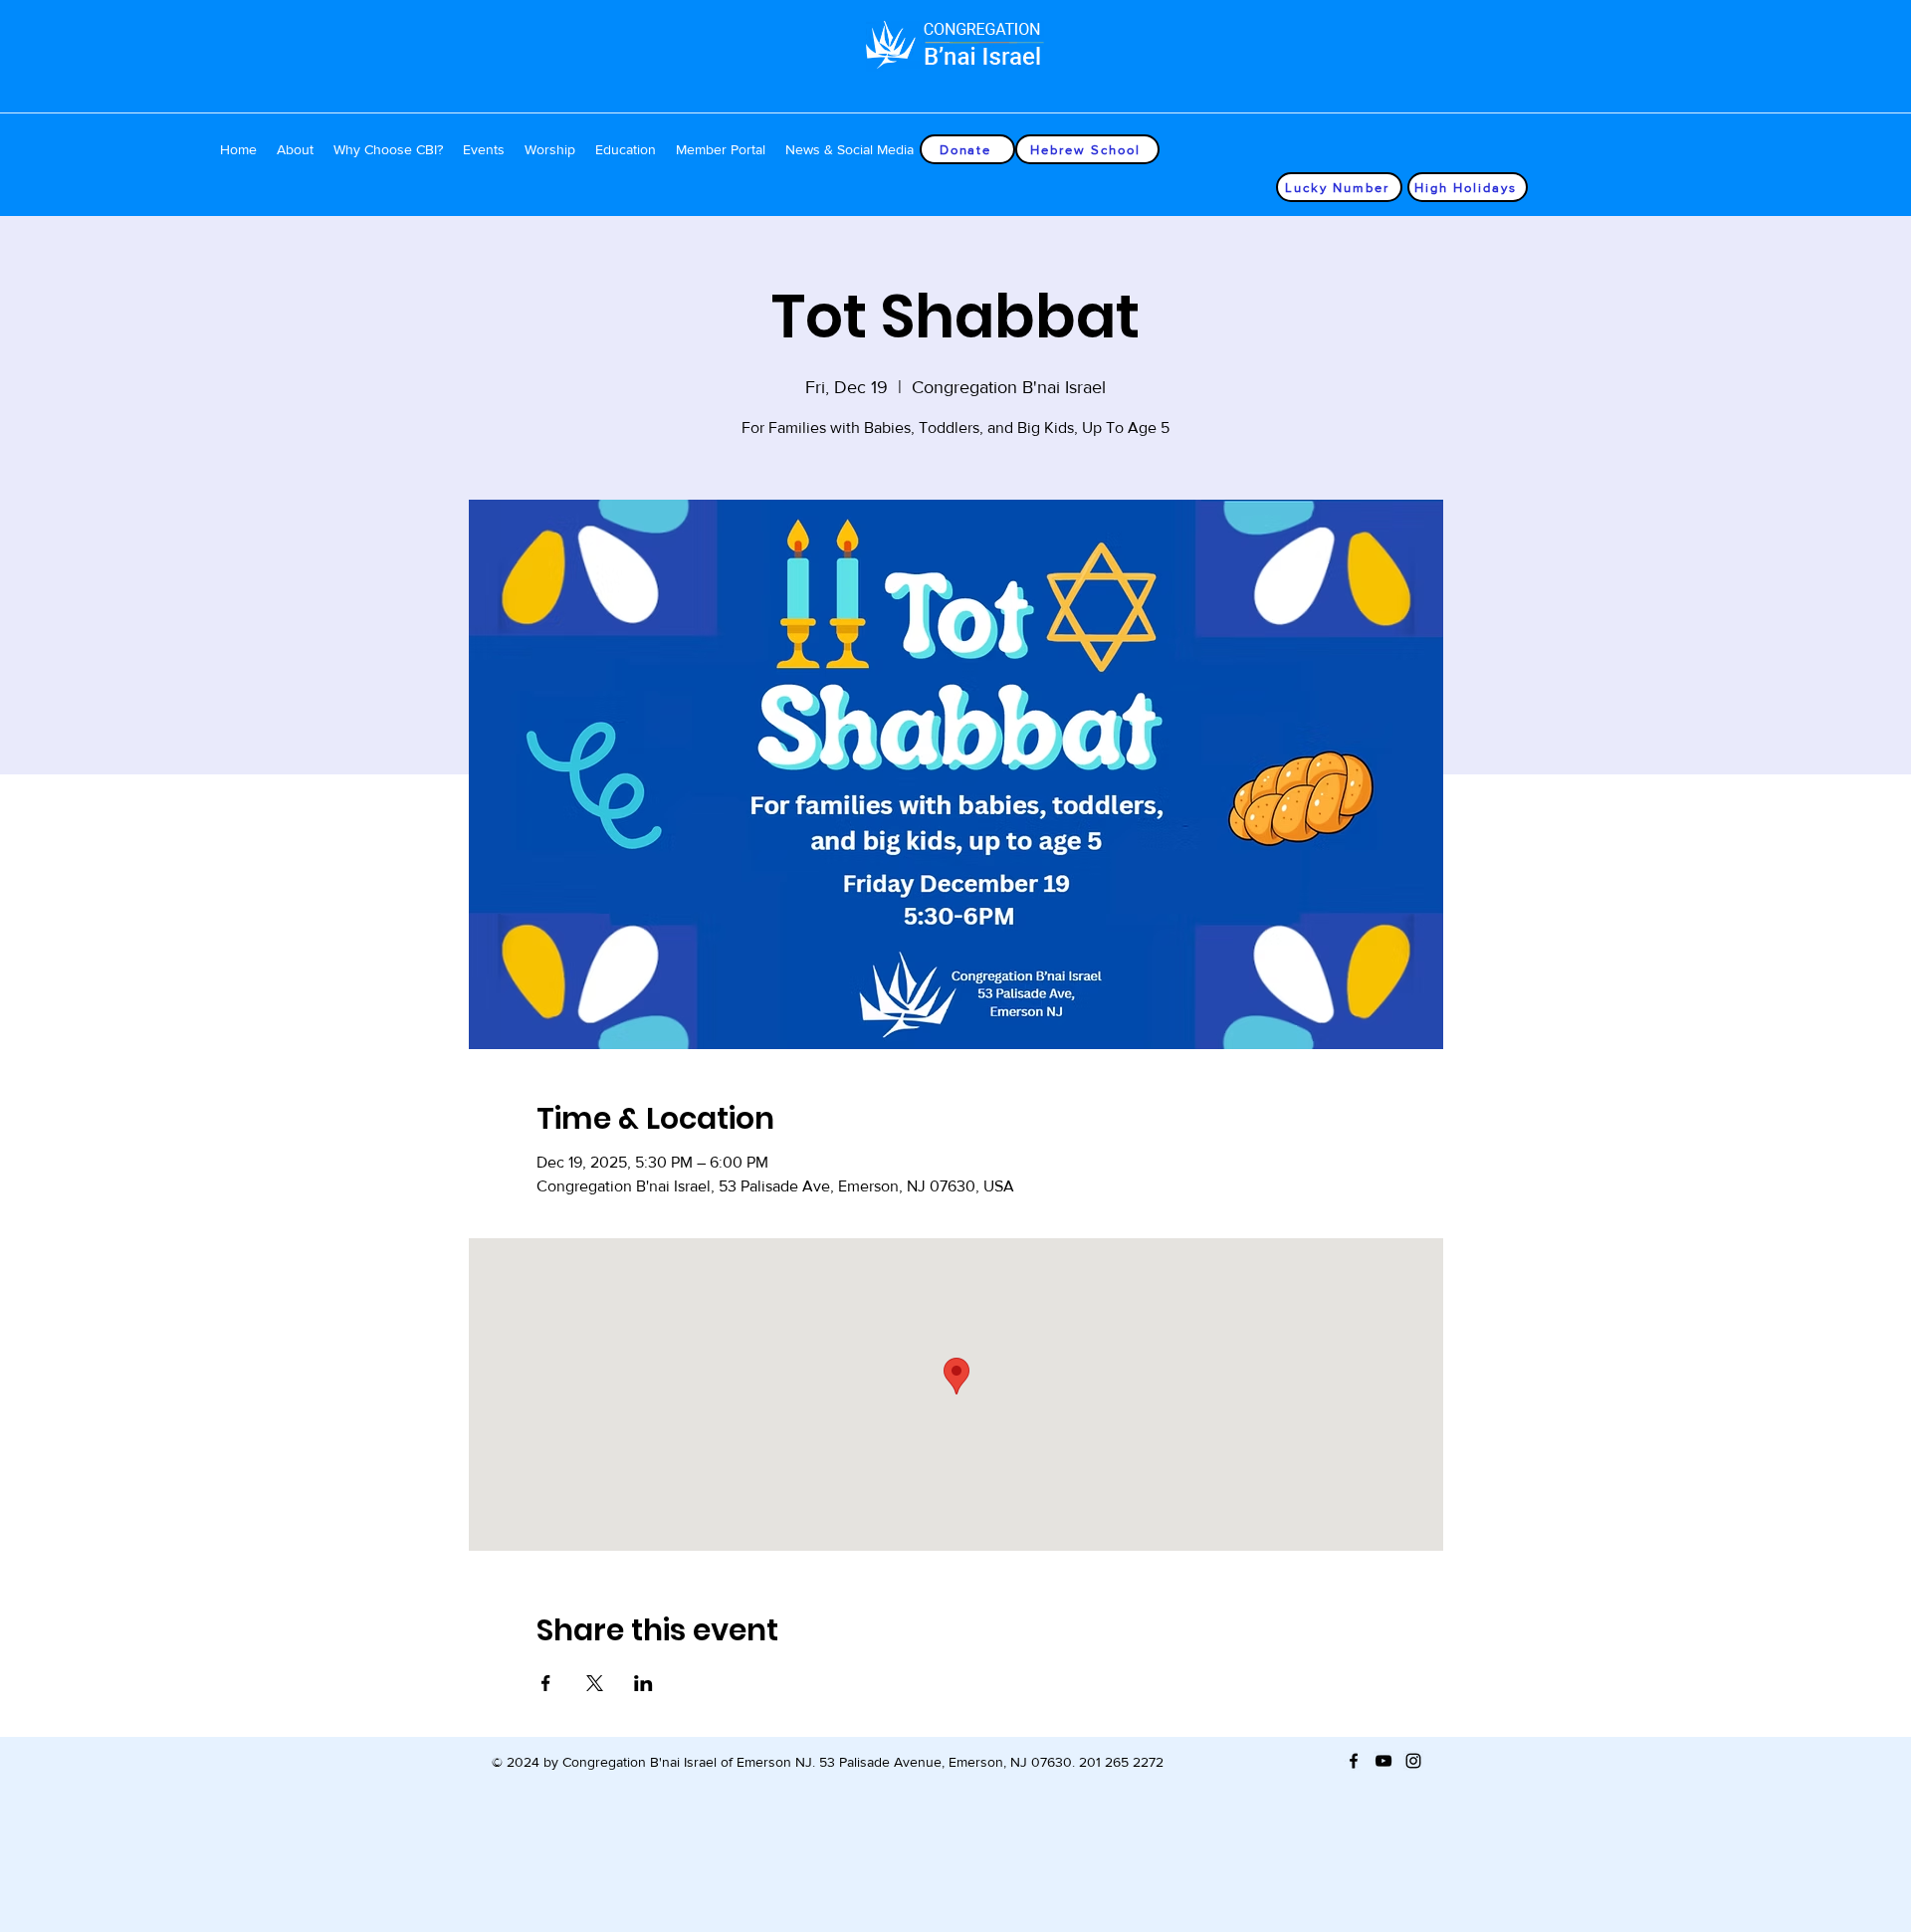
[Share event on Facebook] (546, 1683)
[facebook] (1354, 1761)
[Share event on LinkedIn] (643, 1683)
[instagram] (1413, 1761)
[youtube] (1383, 1761)
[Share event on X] (595, 1683)
